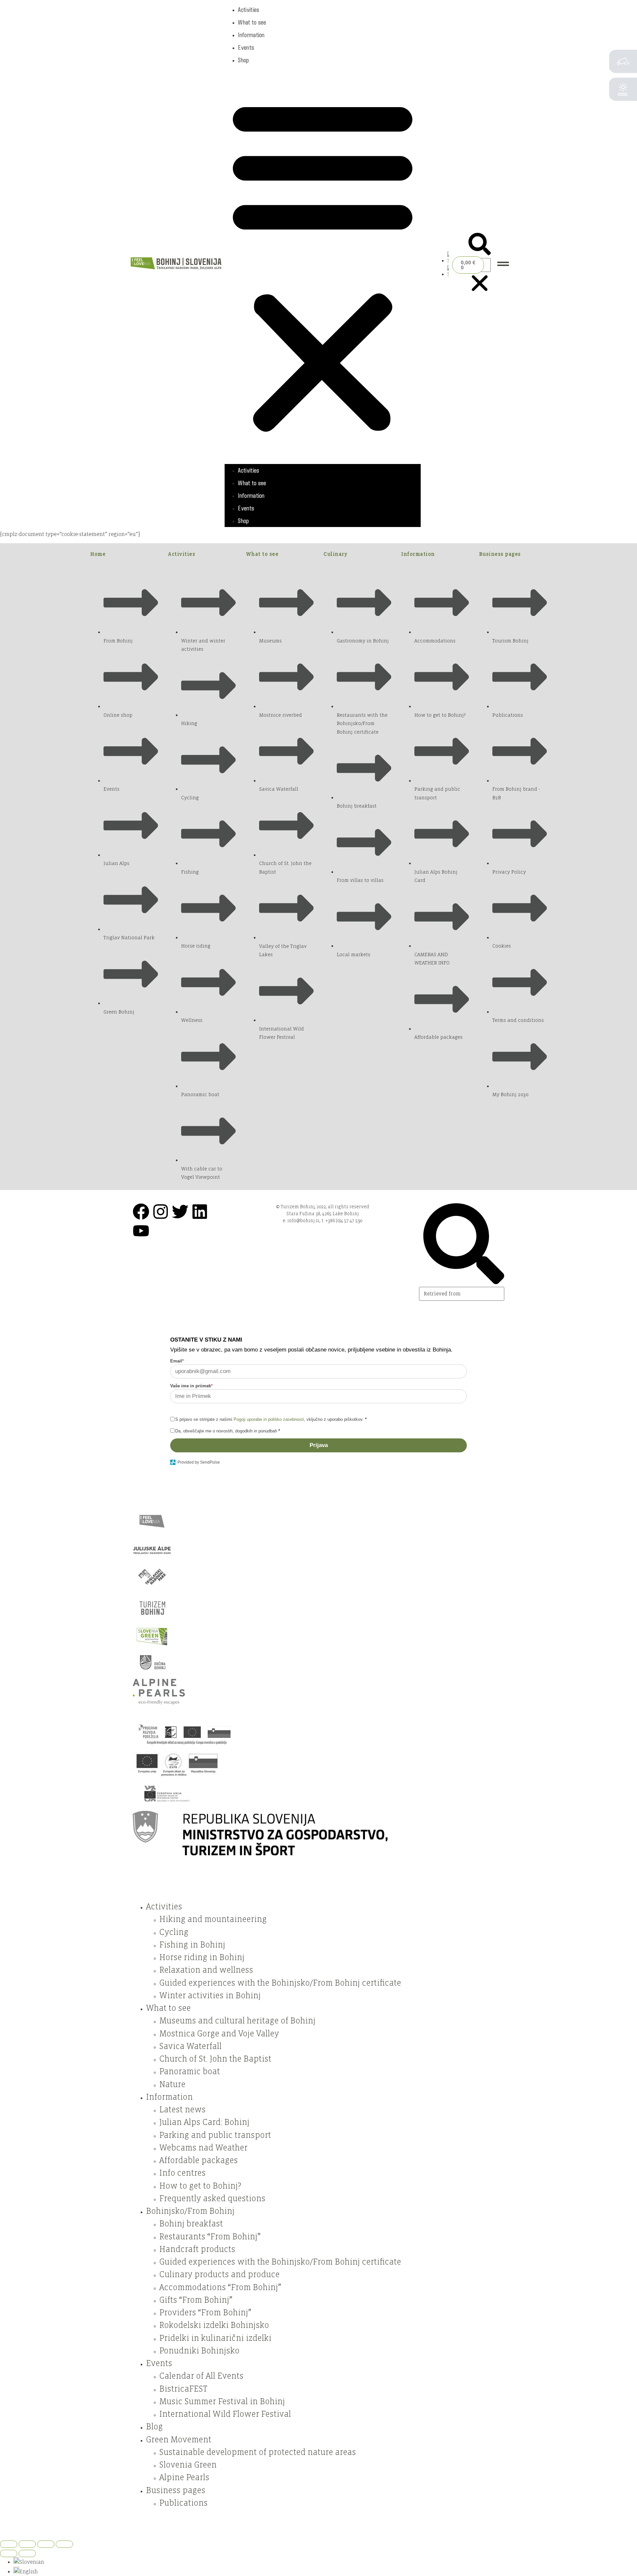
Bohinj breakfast (191, 2224)
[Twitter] (180, 1212)
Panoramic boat (190, 2072)
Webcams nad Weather (203, 2148)
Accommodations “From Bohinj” (220, 2287)
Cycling (174, 1932)
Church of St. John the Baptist (215, 2059)
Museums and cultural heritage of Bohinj (237, 2021)
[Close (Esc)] (64, 2544)
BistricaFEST (183, 2389)
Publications (183, 2503)
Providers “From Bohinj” (205, 2313)
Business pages (500, 554)
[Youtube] (141, 1231)
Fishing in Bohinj (192, 1945)
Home (98, 554)
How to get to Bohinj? (200, 2186)
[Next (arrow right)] (27, 2553)
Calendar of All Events (201, 2376)
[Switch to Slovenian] (448, 261)
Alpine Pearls (184, 2477)
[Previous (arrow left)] (9, 2553)
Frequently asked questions (212, 2199)
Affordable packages (199, 2160)
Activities (248, 10)
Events (246, 47)
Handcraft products (197, 2249)
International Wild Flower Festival (225, 2414)
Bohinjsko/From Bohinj (190, 2211)
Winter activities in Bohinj (210, 1996)
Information (251, 35)
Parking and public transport (215, 2135)
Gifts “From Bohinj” (196, 2300)
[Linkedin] (200, 1212)
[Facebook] (141, 1212)
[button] (323, 265)
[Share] (46, 2544)
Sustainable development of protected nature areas (258, 2452)
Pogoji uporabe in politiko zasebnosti (269, 1419)
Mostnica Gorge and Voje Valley (219, 2034)
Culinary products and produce (219, 2275)
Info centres (182, 2173)
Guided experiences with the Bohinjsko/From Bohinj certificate (280, 1983)
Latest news (182, 2110)
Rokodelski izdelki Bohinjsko (214, 2325)
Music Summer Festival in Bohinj (222, 2402)
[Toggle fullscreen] (27, 2544)
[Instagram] (161, 1212)
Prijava (319, 1445)
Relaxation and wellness (206, 1970)
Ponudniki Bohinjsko (199, 2351)
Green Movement (179, 2440)
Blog (154, 2427)
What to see (252, 22)
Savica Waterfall (190, 2046)
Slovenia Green (188, 2465)
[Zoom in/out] (9, 2544)
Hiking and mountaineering (213, 1919)
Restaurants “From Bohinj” (210, 2237)
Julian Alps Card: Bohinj (204, 2122)
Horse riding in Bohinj (202, 1957)
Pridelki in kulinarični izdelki (215, 2338)
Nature (172, 2084)
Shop (243, 60)
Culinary (335, 554)
